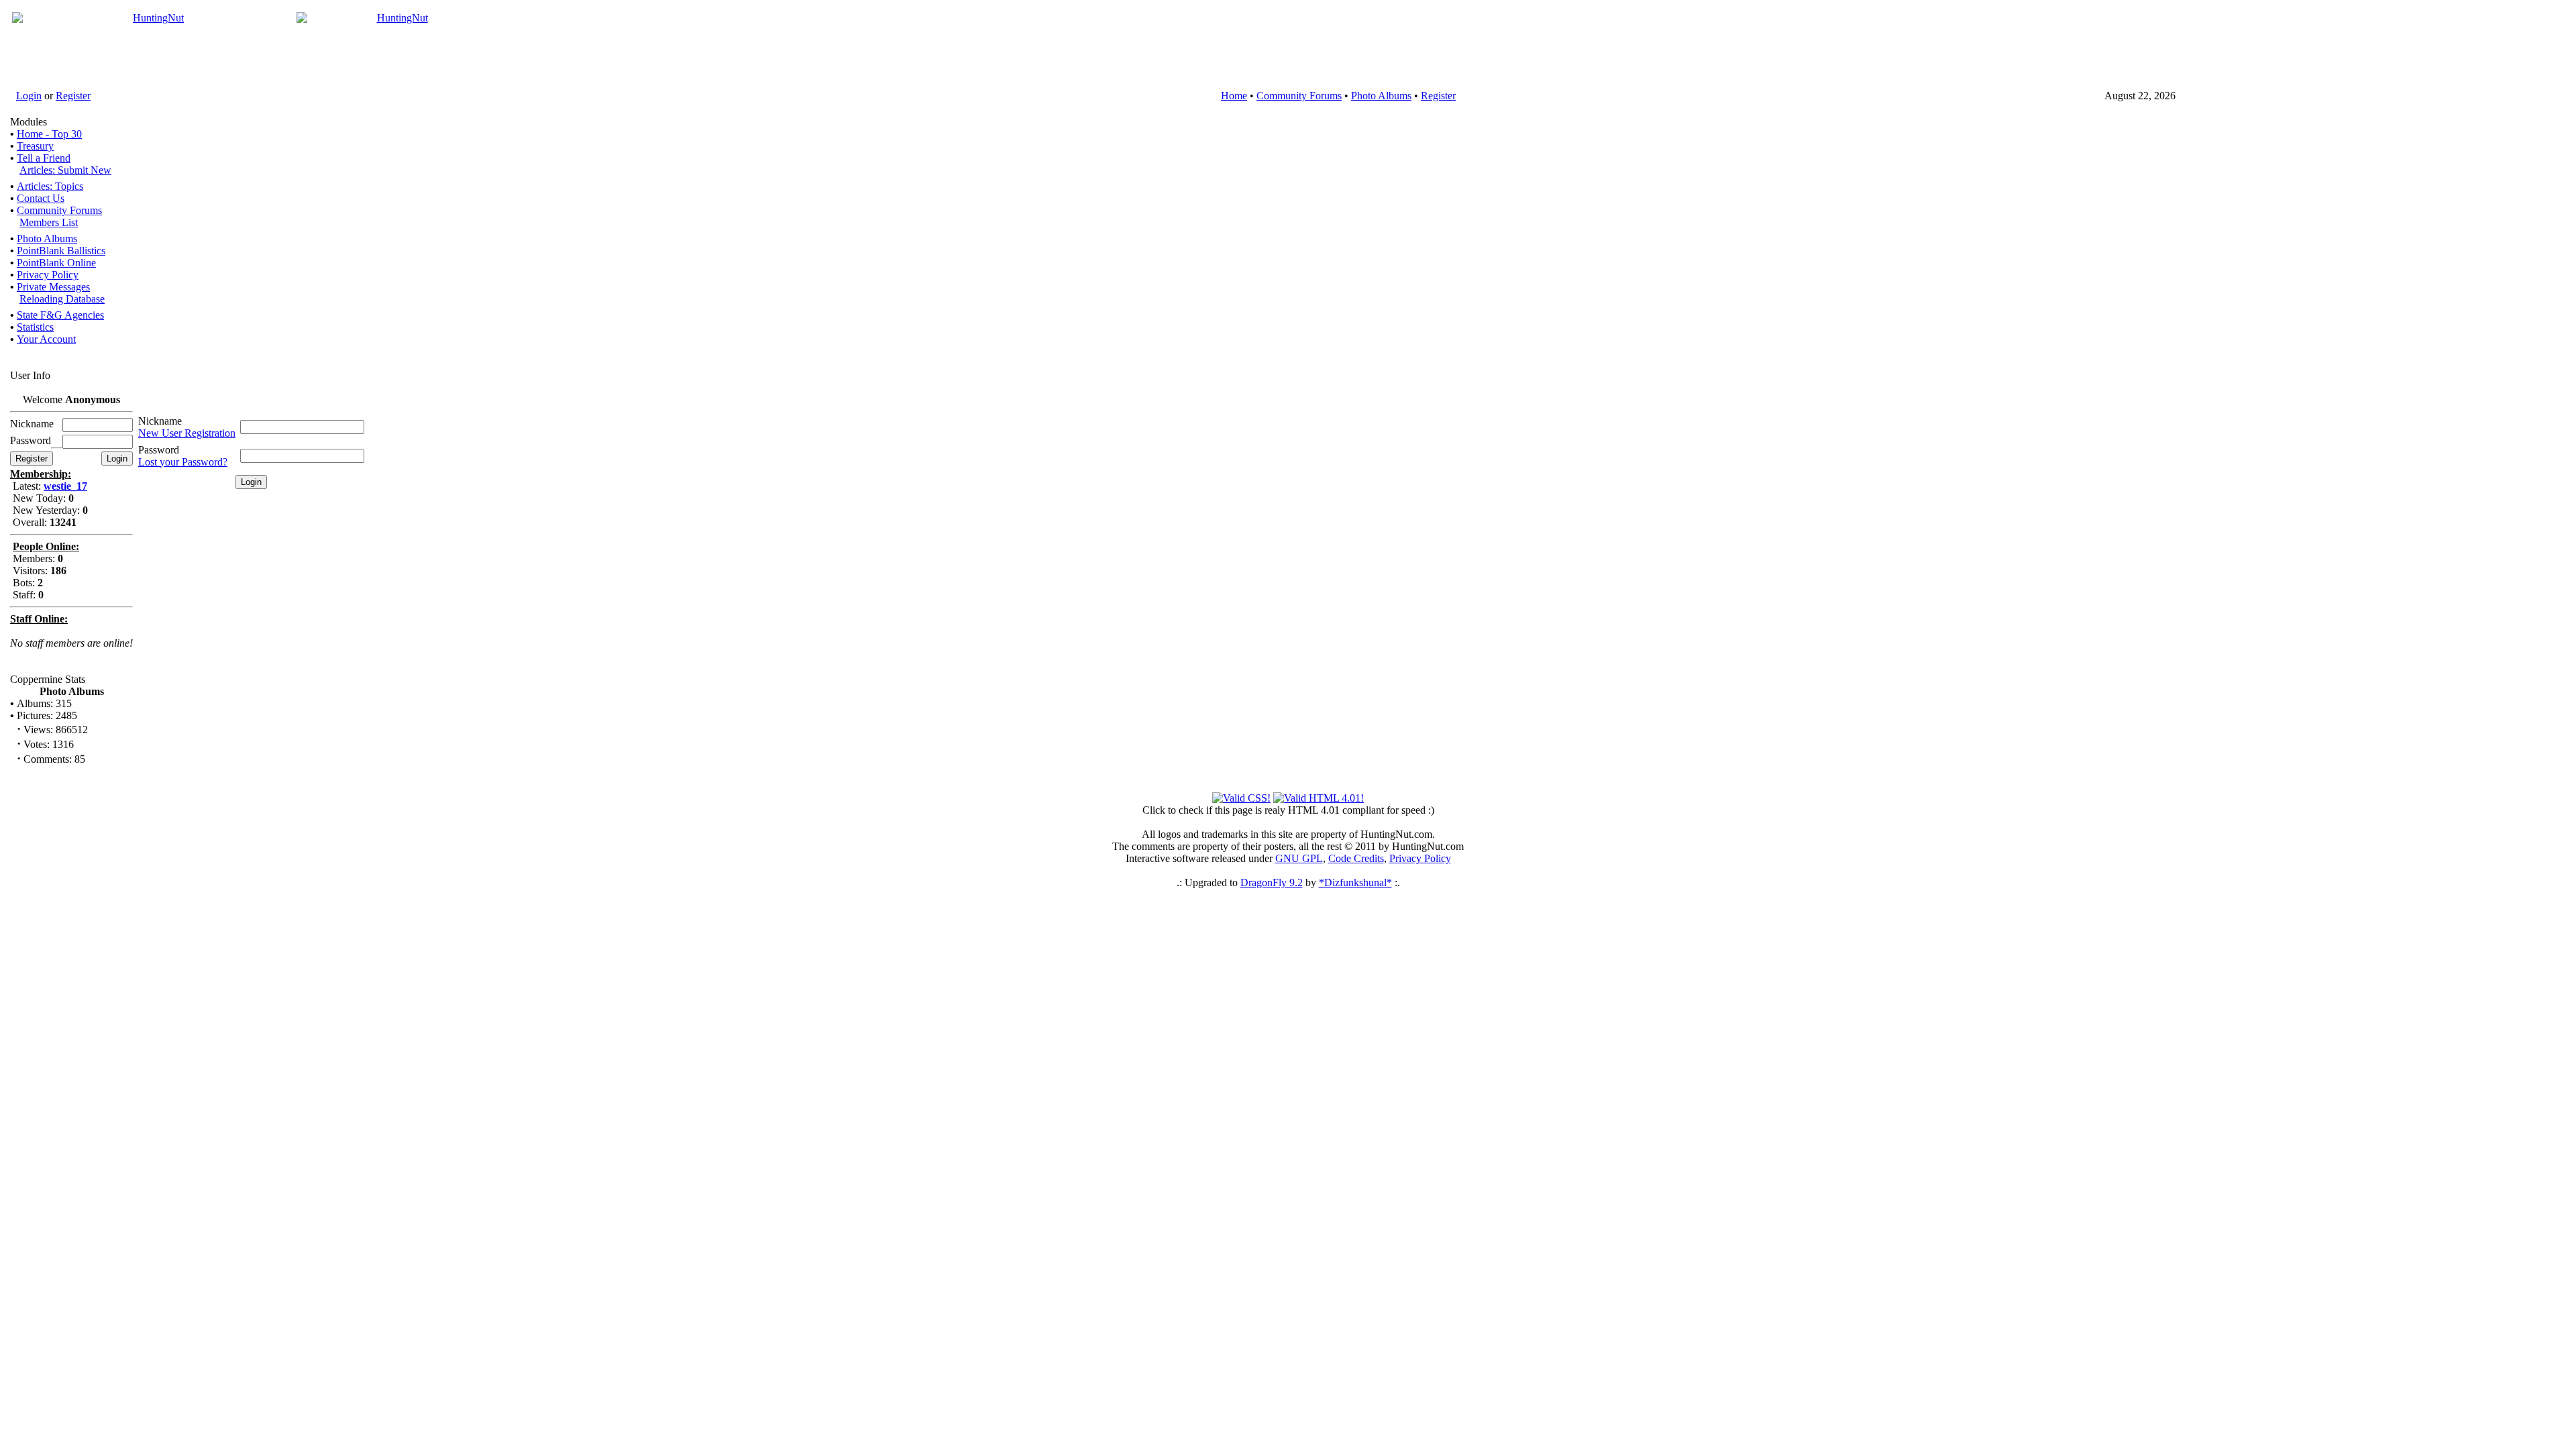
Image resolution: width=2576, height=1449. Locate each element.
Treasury (35, 146)
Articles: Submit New (65, 170)
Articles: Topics (50, 186)
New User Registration (187, 433)
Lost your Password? (183, 462)
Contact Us (41, 198)
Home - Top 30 (49, 134)
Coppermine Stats (48, 679)
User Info (30, 375)
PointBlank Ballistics (61, 251)
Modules (29, 122)
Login (29, 96)
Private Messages (53, 287)
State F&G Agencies (60, 315)
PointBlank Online (56, 263)
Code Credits (1356, 858)
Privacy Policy (48, 275)
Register (73, 96)
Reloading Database (62, 299)
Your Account (46, 339)
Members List (49, 222)
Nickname (160, 421)
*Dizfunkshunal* (1355, 882)
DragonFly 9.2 (1272, 882)
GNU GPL (1299, 858)
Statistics (35, 327)
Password (159, 450)
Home (1234, 96)
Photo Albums (1381, 96)
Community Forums (1299, 96)
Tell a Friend (44, 158)
